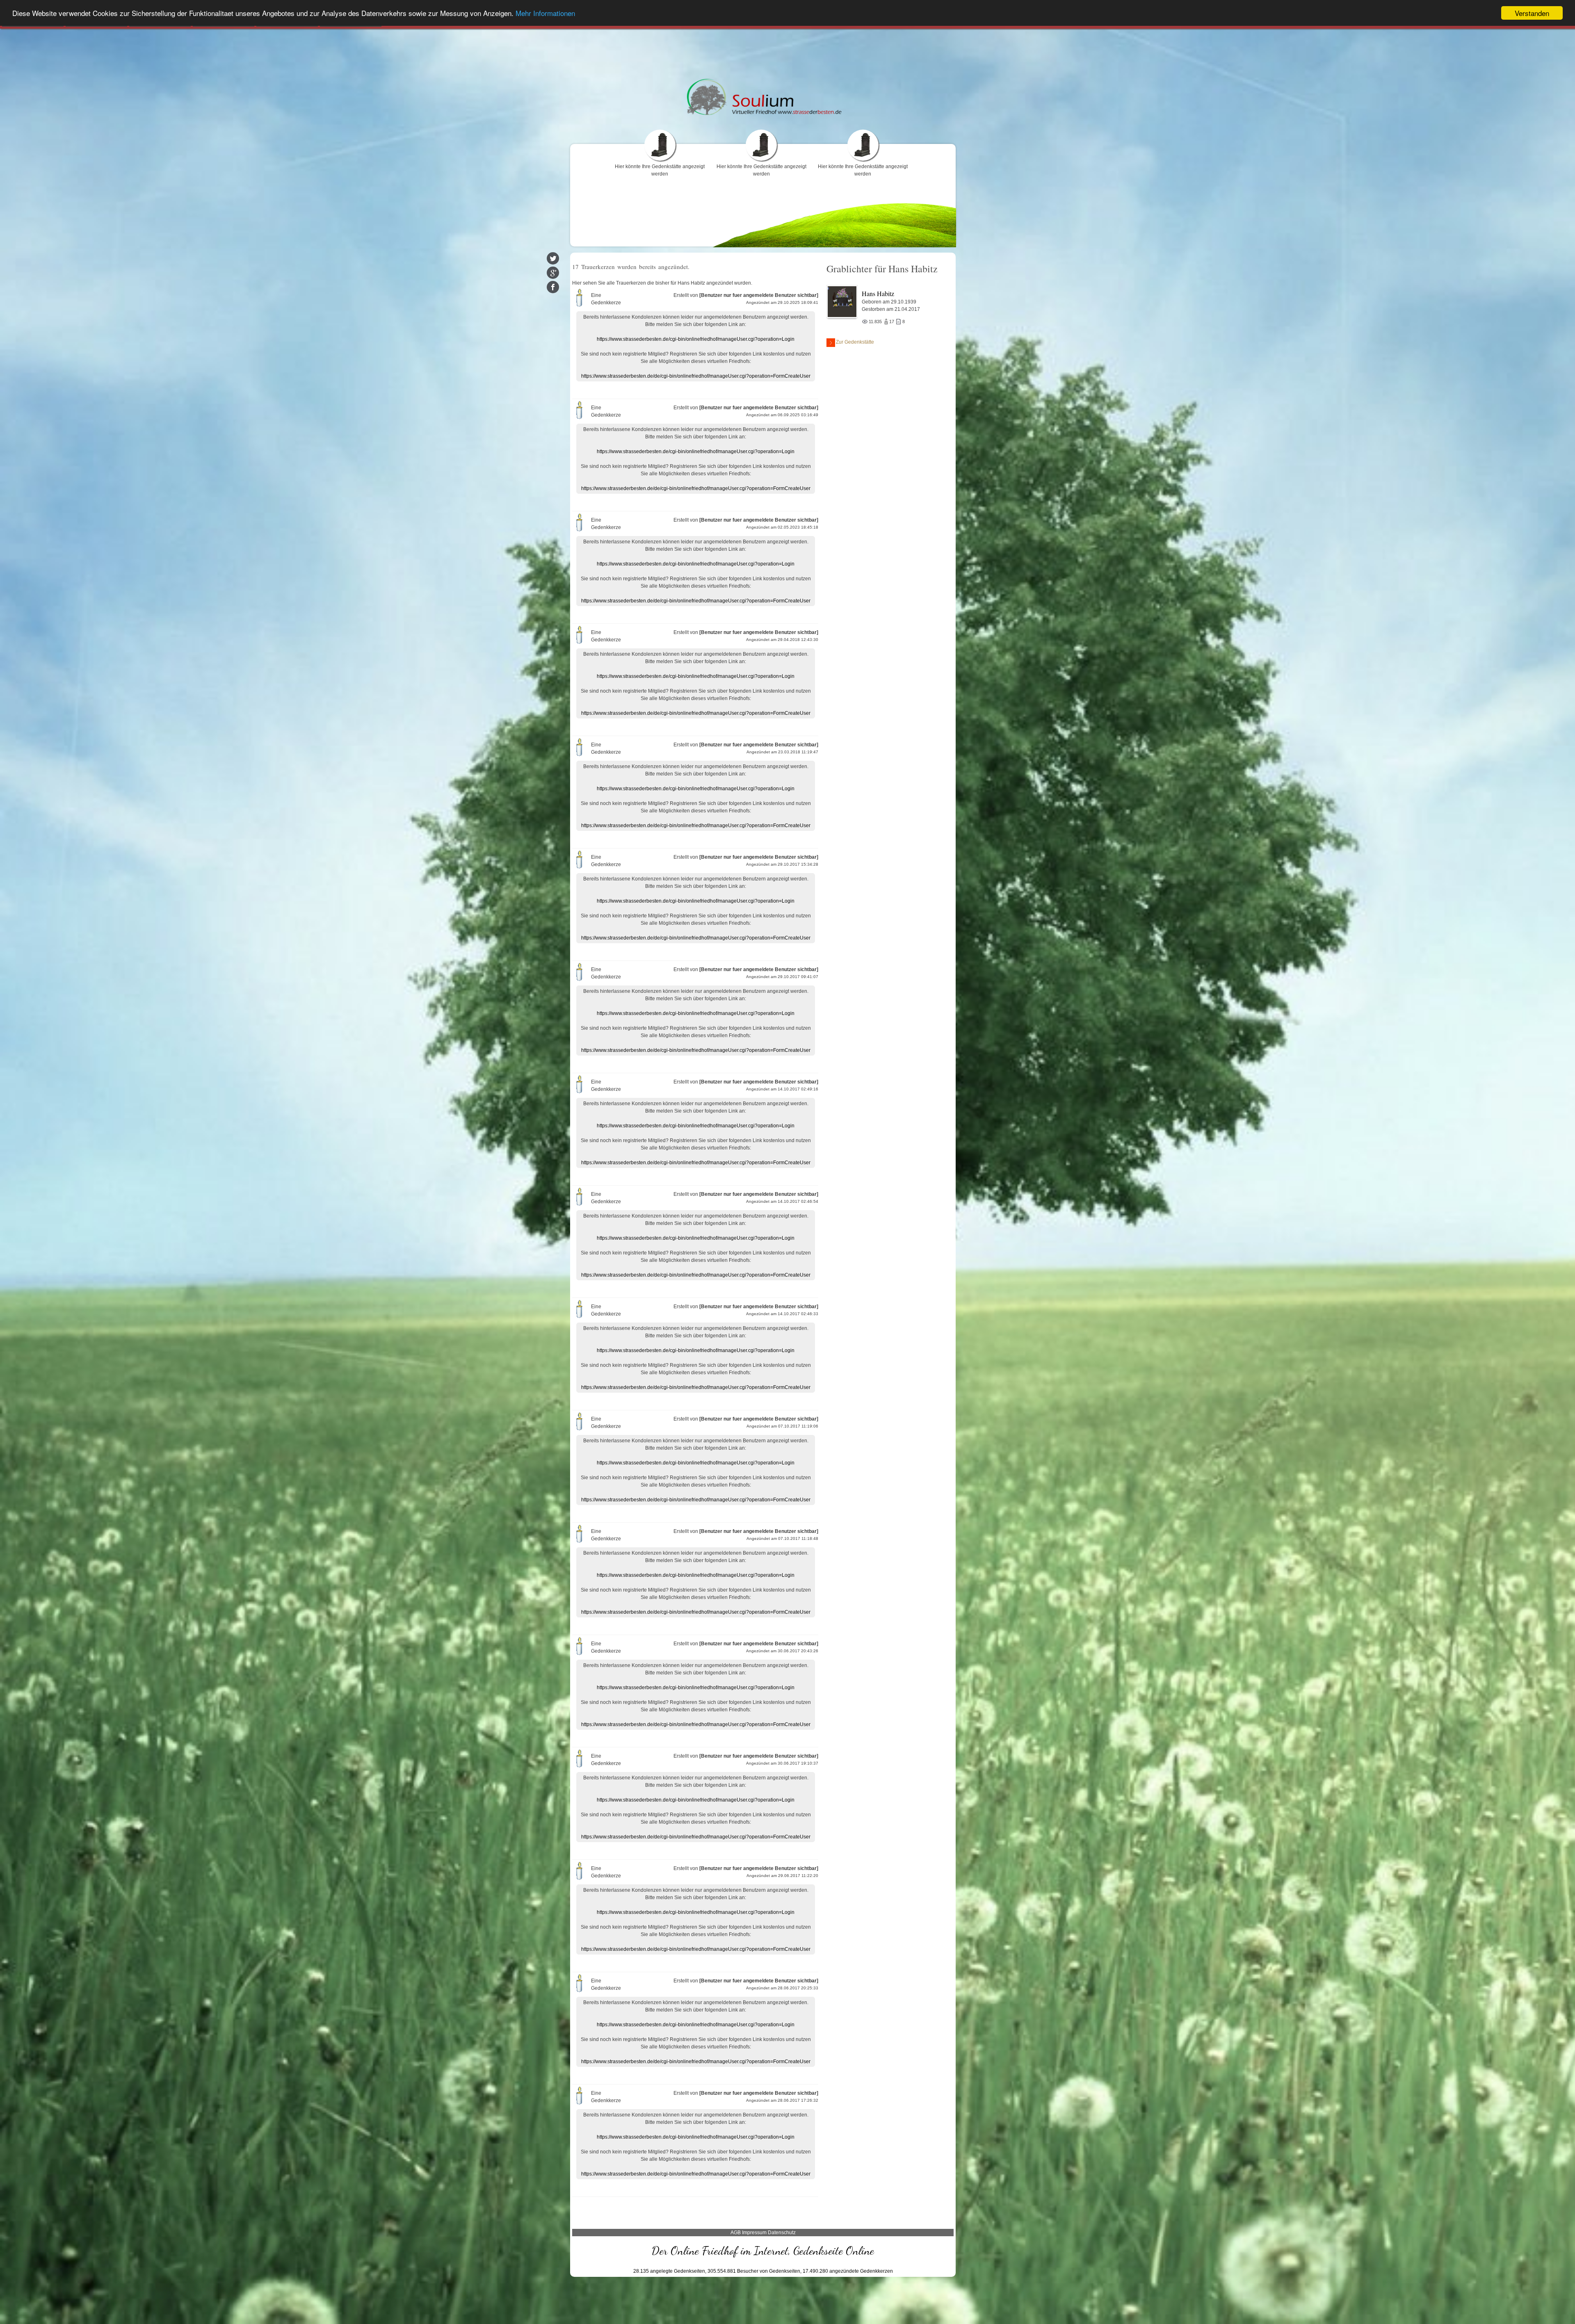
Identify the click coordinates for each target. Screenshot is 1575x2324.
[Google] (553, 273)
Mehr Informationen (545, 13)
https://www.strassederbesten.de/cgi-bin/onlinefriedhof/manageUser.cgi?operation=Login (696, 339)
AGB (736, 2233)
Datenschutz (782, 2233)
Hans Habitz (878, 293)
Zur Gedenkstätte (855, 342)
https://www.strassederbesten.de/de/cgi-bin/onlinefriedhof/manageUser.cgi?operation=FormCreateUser (696, 376)
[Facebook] (553, 287)
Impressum (754, 2233)
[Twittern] (553, 258)
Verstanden (1532, 13)
